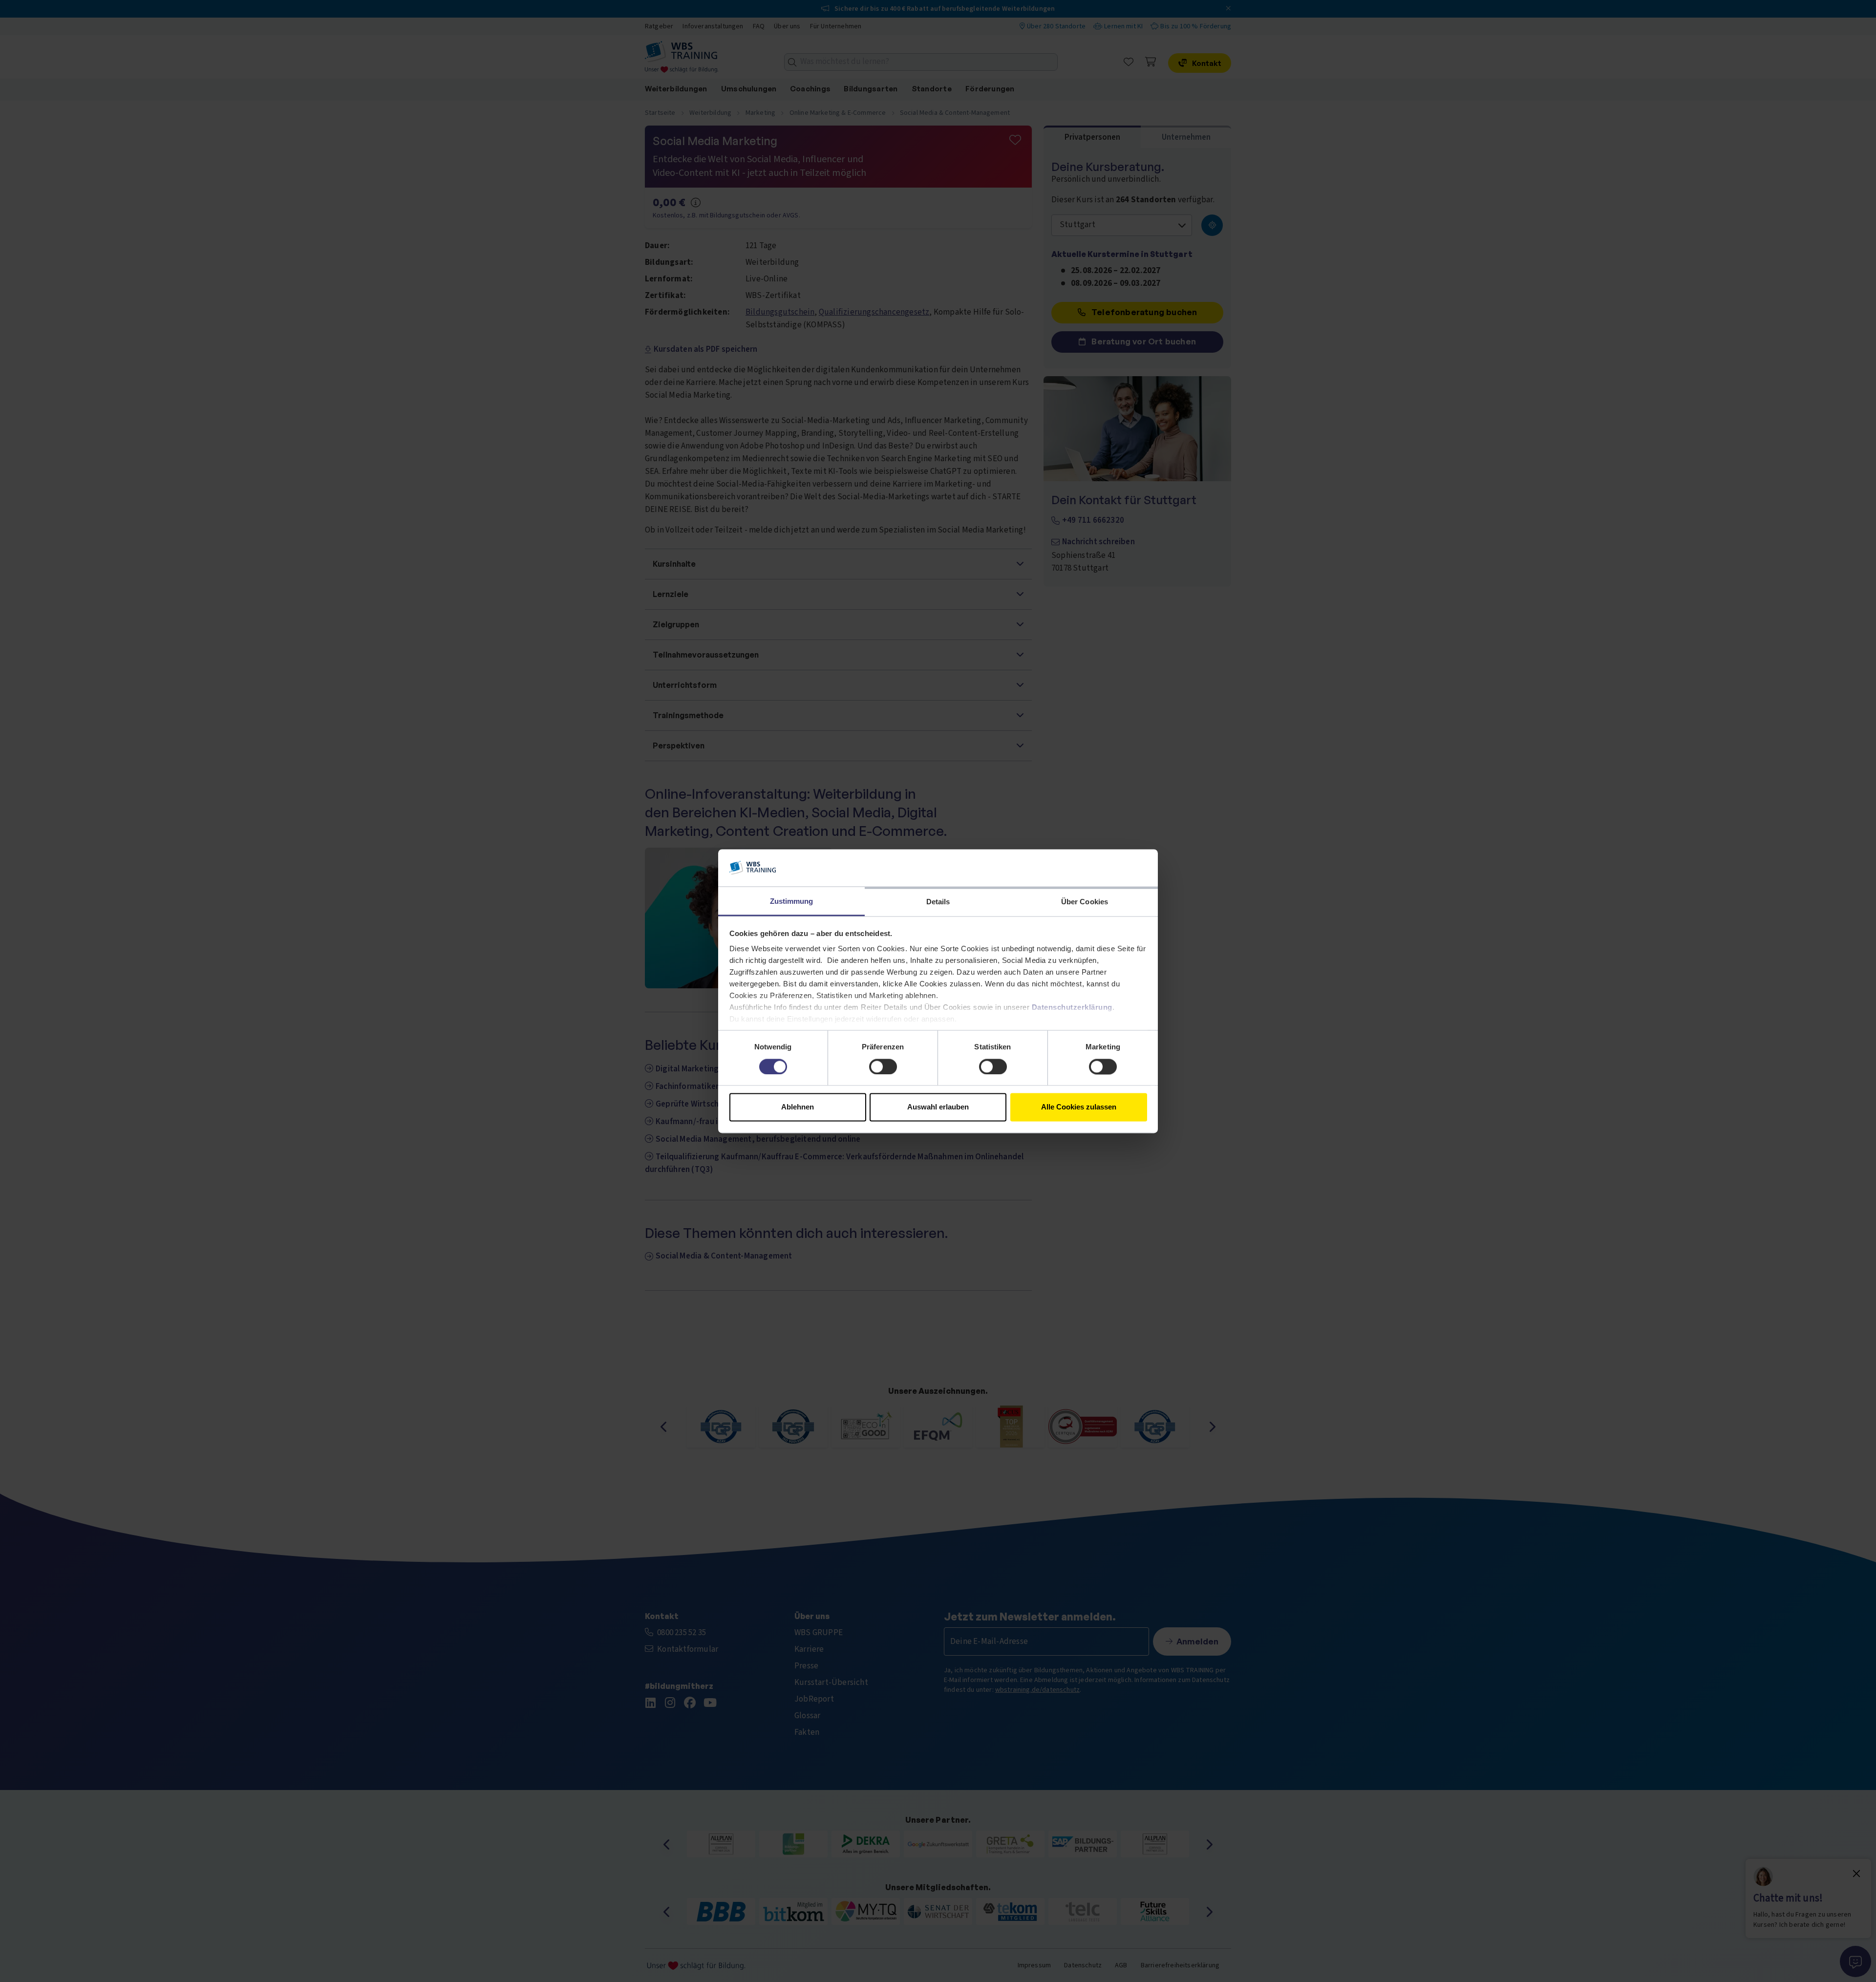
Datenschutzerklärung (1072, 1008)
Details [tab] (938, 902)
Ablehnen (798, 1107)
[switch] (883, 1066)
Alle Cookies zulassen (1079, 1107)
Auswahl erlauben (938, 1107)
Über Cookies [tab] (1085, 902)
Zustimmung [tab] (792, 902)
